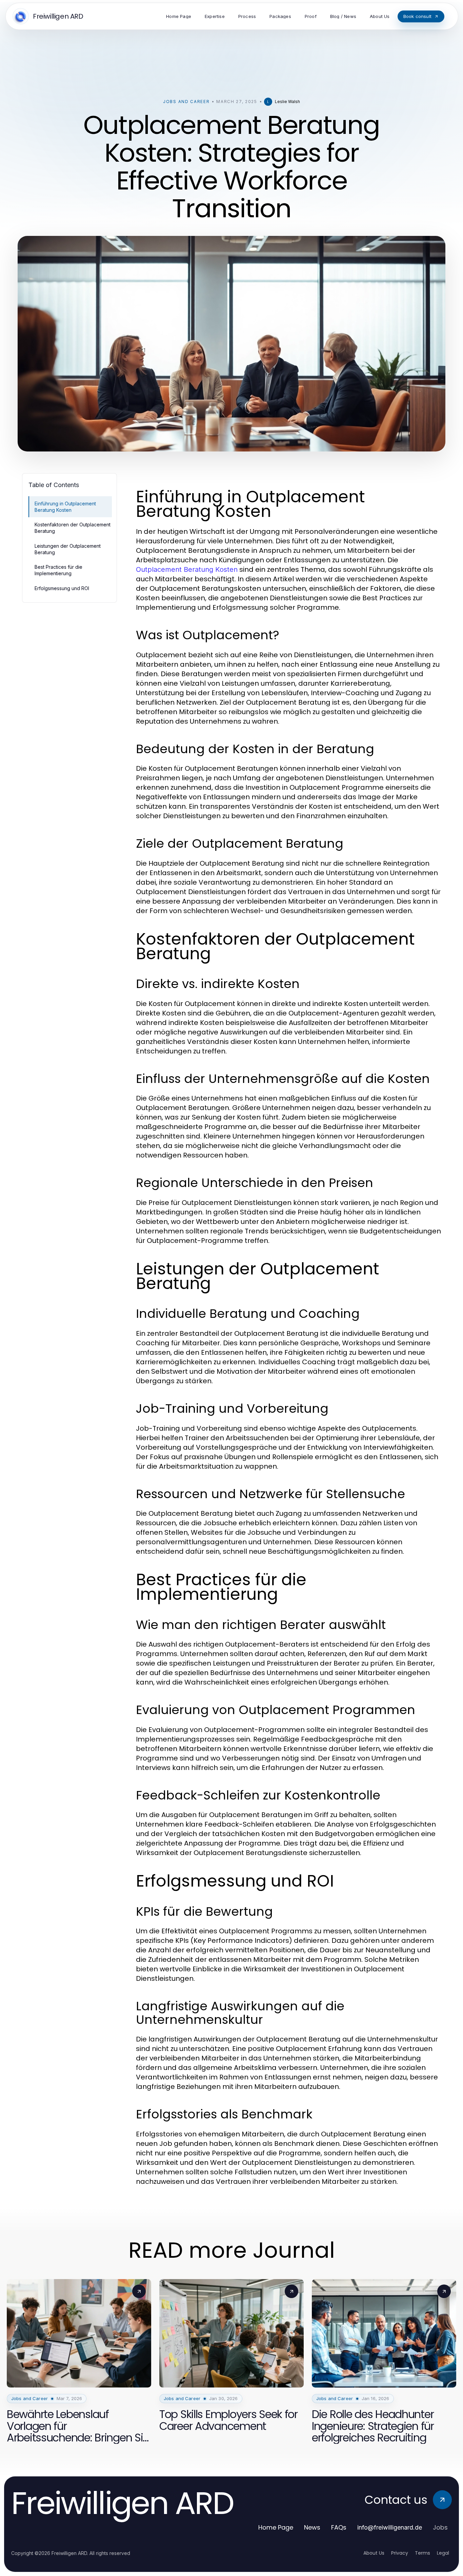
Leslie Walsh (287, 102)
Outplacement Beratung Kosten (187, 569)
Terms (422, 2553)
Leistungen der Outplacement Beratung (68, 549)
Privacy (400, 2553)
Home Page (276, 2527)
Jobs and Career (186, 102)
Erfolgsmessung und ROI (62, 588)
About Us (374, 2553)
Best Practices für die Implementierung (58, 570)
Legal (443, 2553)
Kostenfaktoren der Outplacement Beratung (73, 528)
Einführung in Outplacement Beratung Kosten (65, 507)
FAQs (339, 2527)
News (312, 2527)
